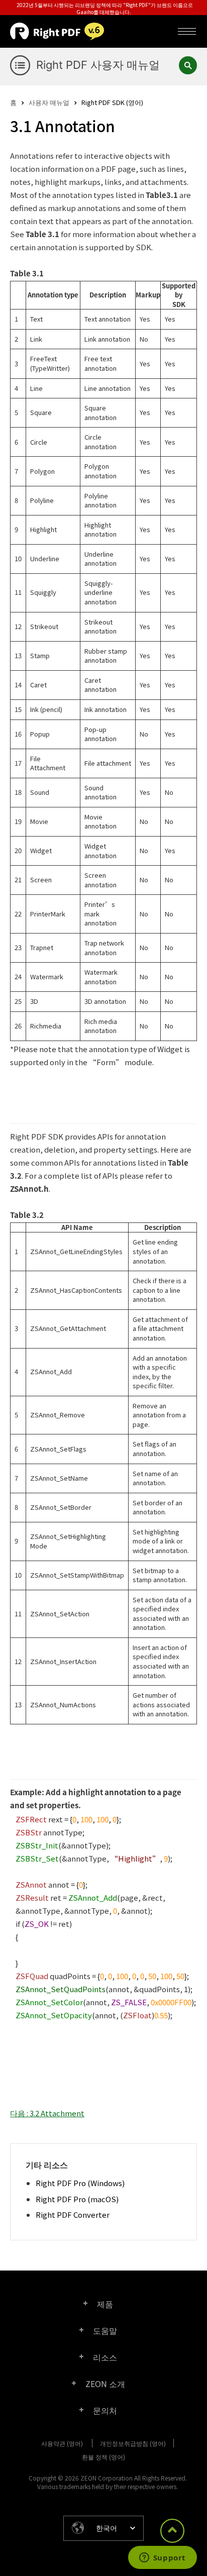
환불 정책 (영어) (103, 2457)
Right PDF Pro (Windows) (80, 2183)
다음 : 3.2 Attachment (47, 2113)
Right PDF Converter (73, 2214)
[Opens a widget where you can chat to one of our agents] (162, 2558)
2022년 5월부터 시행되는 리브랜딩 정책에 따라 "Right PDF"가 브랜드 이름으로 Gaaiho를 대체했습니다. (105, 8)
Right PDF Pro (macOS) (77, 2199)
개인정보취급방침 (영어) (133, 2443)
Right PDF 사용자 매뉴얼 (98, 65)
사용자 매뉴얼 (49, 102)
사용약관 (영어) (62, 2443)
